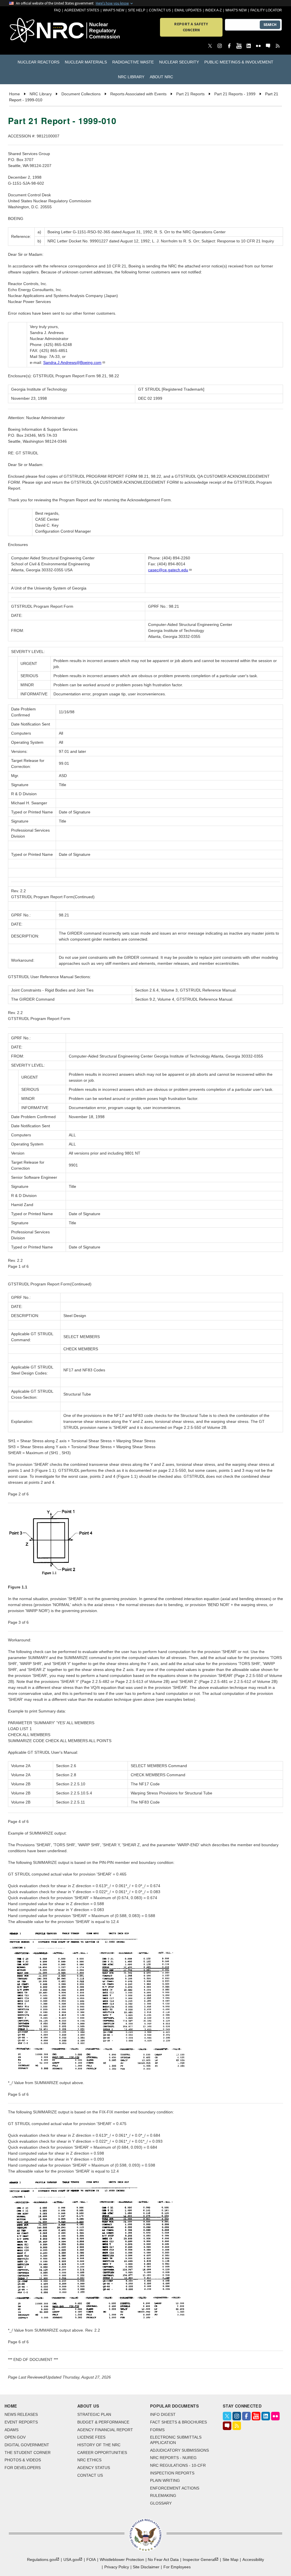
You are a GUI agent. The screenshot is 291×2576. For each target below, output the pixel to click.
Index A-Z (213, 10)
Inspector (199, 2559)
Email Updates (188, 10)
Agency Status (94, 2468)
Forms (157, 2430)
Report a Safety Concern (191, 27)
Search (270, 25)
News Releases (21, 2414)
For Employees (177, 2567)
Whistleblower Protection (122, 2559)
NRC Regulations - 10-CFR (178, 2465)
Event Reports (21, 2422)
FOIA (91, 2559)
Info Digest (163, 2414)
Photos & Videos (23, 2460)
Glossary (161, 2503)
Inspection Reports (172, 2473)
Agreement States (82, 10)
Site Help (137, 10)
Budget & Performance (103, 2422)
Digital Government (27, 2445)
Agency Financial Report (105, 2430)
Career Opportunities (102, 2453)
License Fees (91, 2437)
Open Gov (15, 2437)
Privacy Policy (117, 2567)
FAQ (57, 10)
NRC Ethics (89, 2460)
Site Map (230, 2559)
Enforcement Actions (175, 2488)
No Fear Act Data (163, 2559)
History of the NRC (99, 2445)
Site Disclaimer (146, 2567)
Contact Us (160, 10)
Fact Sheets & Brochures (178, 2422)
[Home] (31, 31)
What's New (114, 10)
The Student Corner (28, 2453)
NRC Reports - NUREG (173, 2458)
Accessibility (253, 2559)
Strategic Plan (94, 2414)
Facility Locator (266, 10)
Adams (12, 2430)
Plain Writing (165, 2480)
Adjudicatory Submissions (179, 2450)
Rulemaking (163, 2495)
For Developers (23, 2468)
